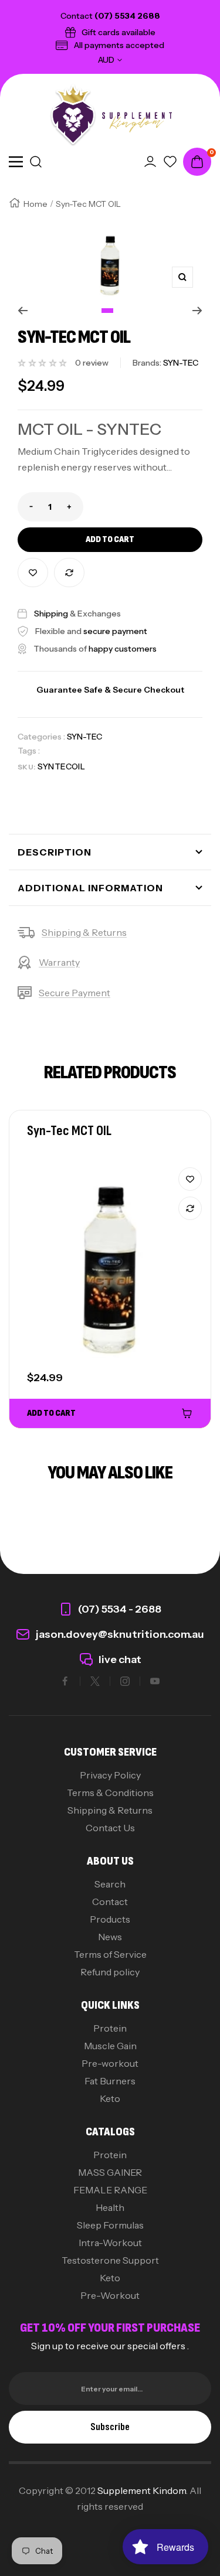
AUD (106, 60)
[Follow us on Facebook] (65, 1681)
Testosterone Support (110, 2260)
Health (110, 2207)
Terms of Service (110, 1954)
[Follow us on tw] (95, 1681)
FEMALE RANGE (110, 2190)
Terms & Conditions (110, 1793)
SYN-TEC (84, 737)
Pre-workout (110, 2063)
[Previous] (23, 311)
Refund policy (110, 1972)
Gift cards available (119, 32)
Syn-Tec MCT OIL (69, 1131)
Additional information (90, 888)
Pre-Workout (110, 2295)
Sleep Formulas (110, 2225)
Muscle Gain (110, 2046)
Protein (110, 2028)
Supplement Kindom (142, 2490)
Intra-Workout (110, 2243)
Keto (110, 2098)
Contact (110, 1902)
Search (110, 1884)
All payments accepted (119, 45)
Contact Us (110, 1828)
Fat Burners (110, 2081)
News (110, 1937)
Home (35, 204)
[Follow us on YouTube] (155, 1681)
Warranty (59, 962)
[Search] (36, 162)
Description (55, 852)
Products (110, 1919)
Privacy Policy (110, 1775)
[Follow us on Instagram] (125, 1681)
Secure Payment (75, 993)
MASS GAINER (110, 2172)
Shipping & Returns (84, 932)
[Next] (197, 311)
